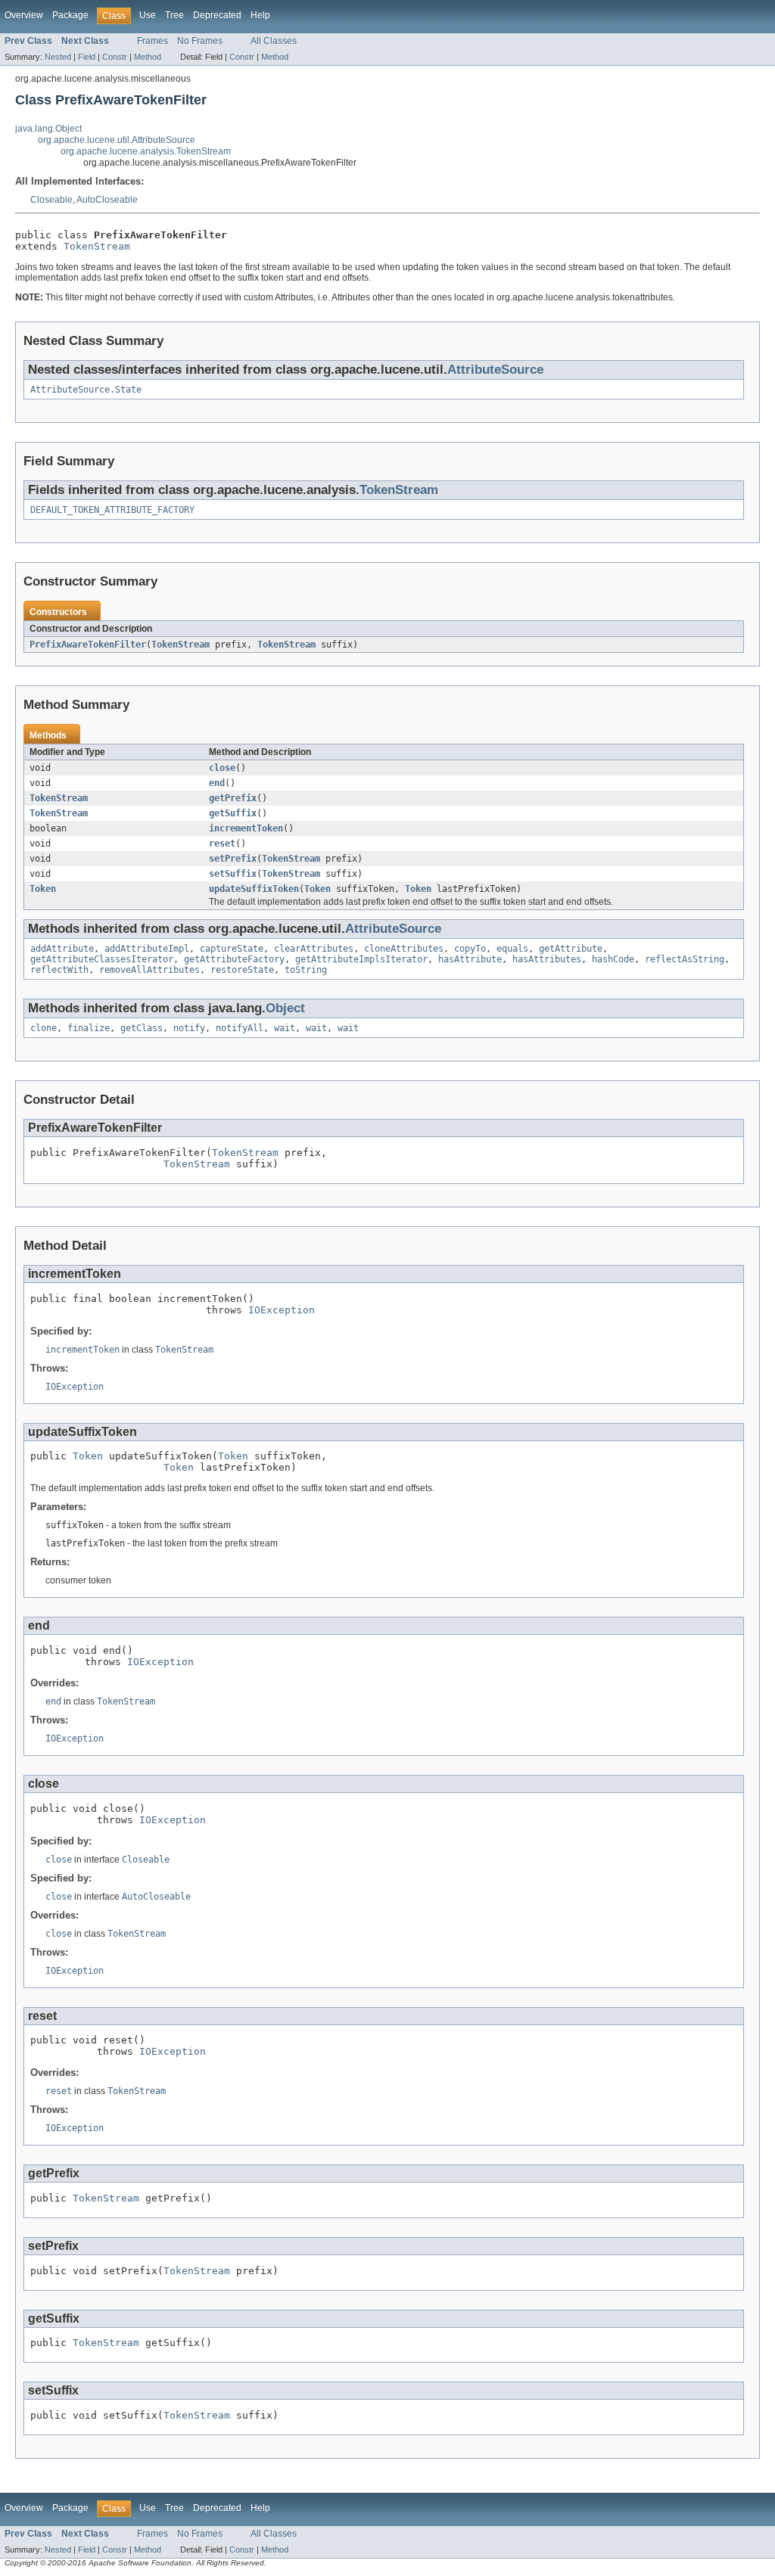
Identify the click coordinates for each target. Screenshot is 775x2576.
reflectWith (59, 970)
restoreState (242, 970)
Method (148, 57)
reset (222, 844)
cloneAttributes (404, 949)
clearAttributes (314, 949)
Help (260, 15)
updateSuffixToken (254, 889)
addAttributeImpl (147, 949)
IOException (282, 1310)
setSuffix (233, 874)
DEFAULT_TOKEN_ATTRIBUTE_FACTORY (112, 510)
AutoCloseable (107, 200)
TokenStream (97, 246)
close (222, 768)
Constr (115, 57)
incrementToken (246, 828)
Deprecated (217, 15)
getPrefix (233, 798)
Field (87, 57)
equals (512, 949)
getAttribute (571, 949)
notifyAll (240, 1028)
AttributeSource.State (86, 390)
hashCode (613, 959)
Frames (153, 41)
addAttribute (62, 949)
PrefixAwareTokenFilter (88, 645)
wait (285, 1028)
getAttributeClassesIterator (102, 959)
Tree (174, 15)
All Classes (274, 41)
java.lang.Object (48, 129)
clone (44, 1028)
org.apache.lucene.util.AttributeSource (117, 140)
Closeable (51, 200)
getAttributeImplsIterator (361, 959)
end (217, 783)
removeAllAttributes (149, 970)
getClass (142, 1028)
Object (285, 1008)
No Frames (200, 41)
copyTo (470, 949)
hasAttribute (470, 959)
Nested (58, 57)
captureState (232, 949)
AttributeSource (495, 370)
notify (189, 1028)
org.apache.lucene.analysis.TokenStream (146, 151)
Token (43, 889)
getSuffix (233, 813)
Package (70, 15)
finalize (89, 1028)
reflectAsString (685, 959)
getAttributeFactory (234, 959)
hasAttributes (547, 959)
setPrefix (233, 859)
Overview (24, 15)
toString (306, 970)
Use (148, 15)
